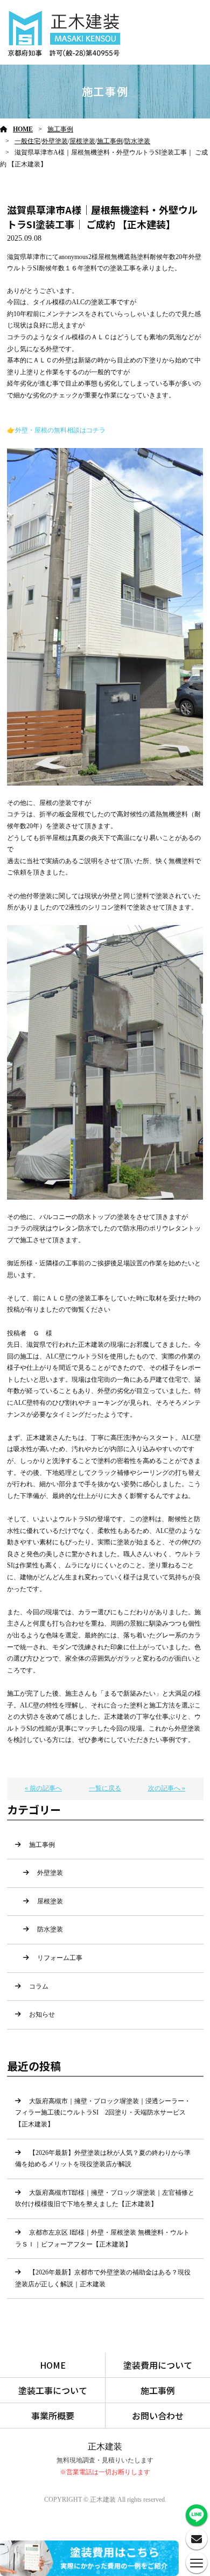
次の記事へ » (167, 1788)
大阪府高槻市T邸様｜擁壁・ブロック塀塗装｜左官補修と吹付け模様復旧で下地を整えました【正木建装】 (105, 2199)
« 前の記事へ (43, 1788)
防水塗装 (137, 141)
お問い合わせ (158, 2416)
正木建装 (105, 2446)
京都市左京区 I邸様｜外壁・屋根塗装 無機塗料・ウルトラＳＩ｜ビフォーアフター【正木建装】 (102, 2238)
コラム (39, 1986)
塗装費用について (158, 2365)
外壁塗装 (55, 141)
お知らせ (42, 2014)
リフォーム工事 (60, 1958)
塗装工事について (53, 2390)
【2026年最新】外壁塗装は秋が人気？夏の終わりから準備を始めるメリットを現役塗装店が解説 (103, 2159)
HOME (23, 129)
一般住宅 (27, 141)
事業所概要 (53, 2416)
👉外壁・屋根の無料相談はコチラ (56, 430)
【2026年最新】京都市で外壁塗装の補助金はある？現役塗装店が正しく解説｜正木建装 (103, 2278)
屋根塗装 (82, 141)
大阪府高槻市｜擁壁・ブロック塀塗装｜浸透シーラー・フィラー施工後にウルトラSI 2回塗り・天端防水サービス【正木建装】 (103, 2113)
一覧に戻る (105, 1788)
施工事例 (60, 129)
